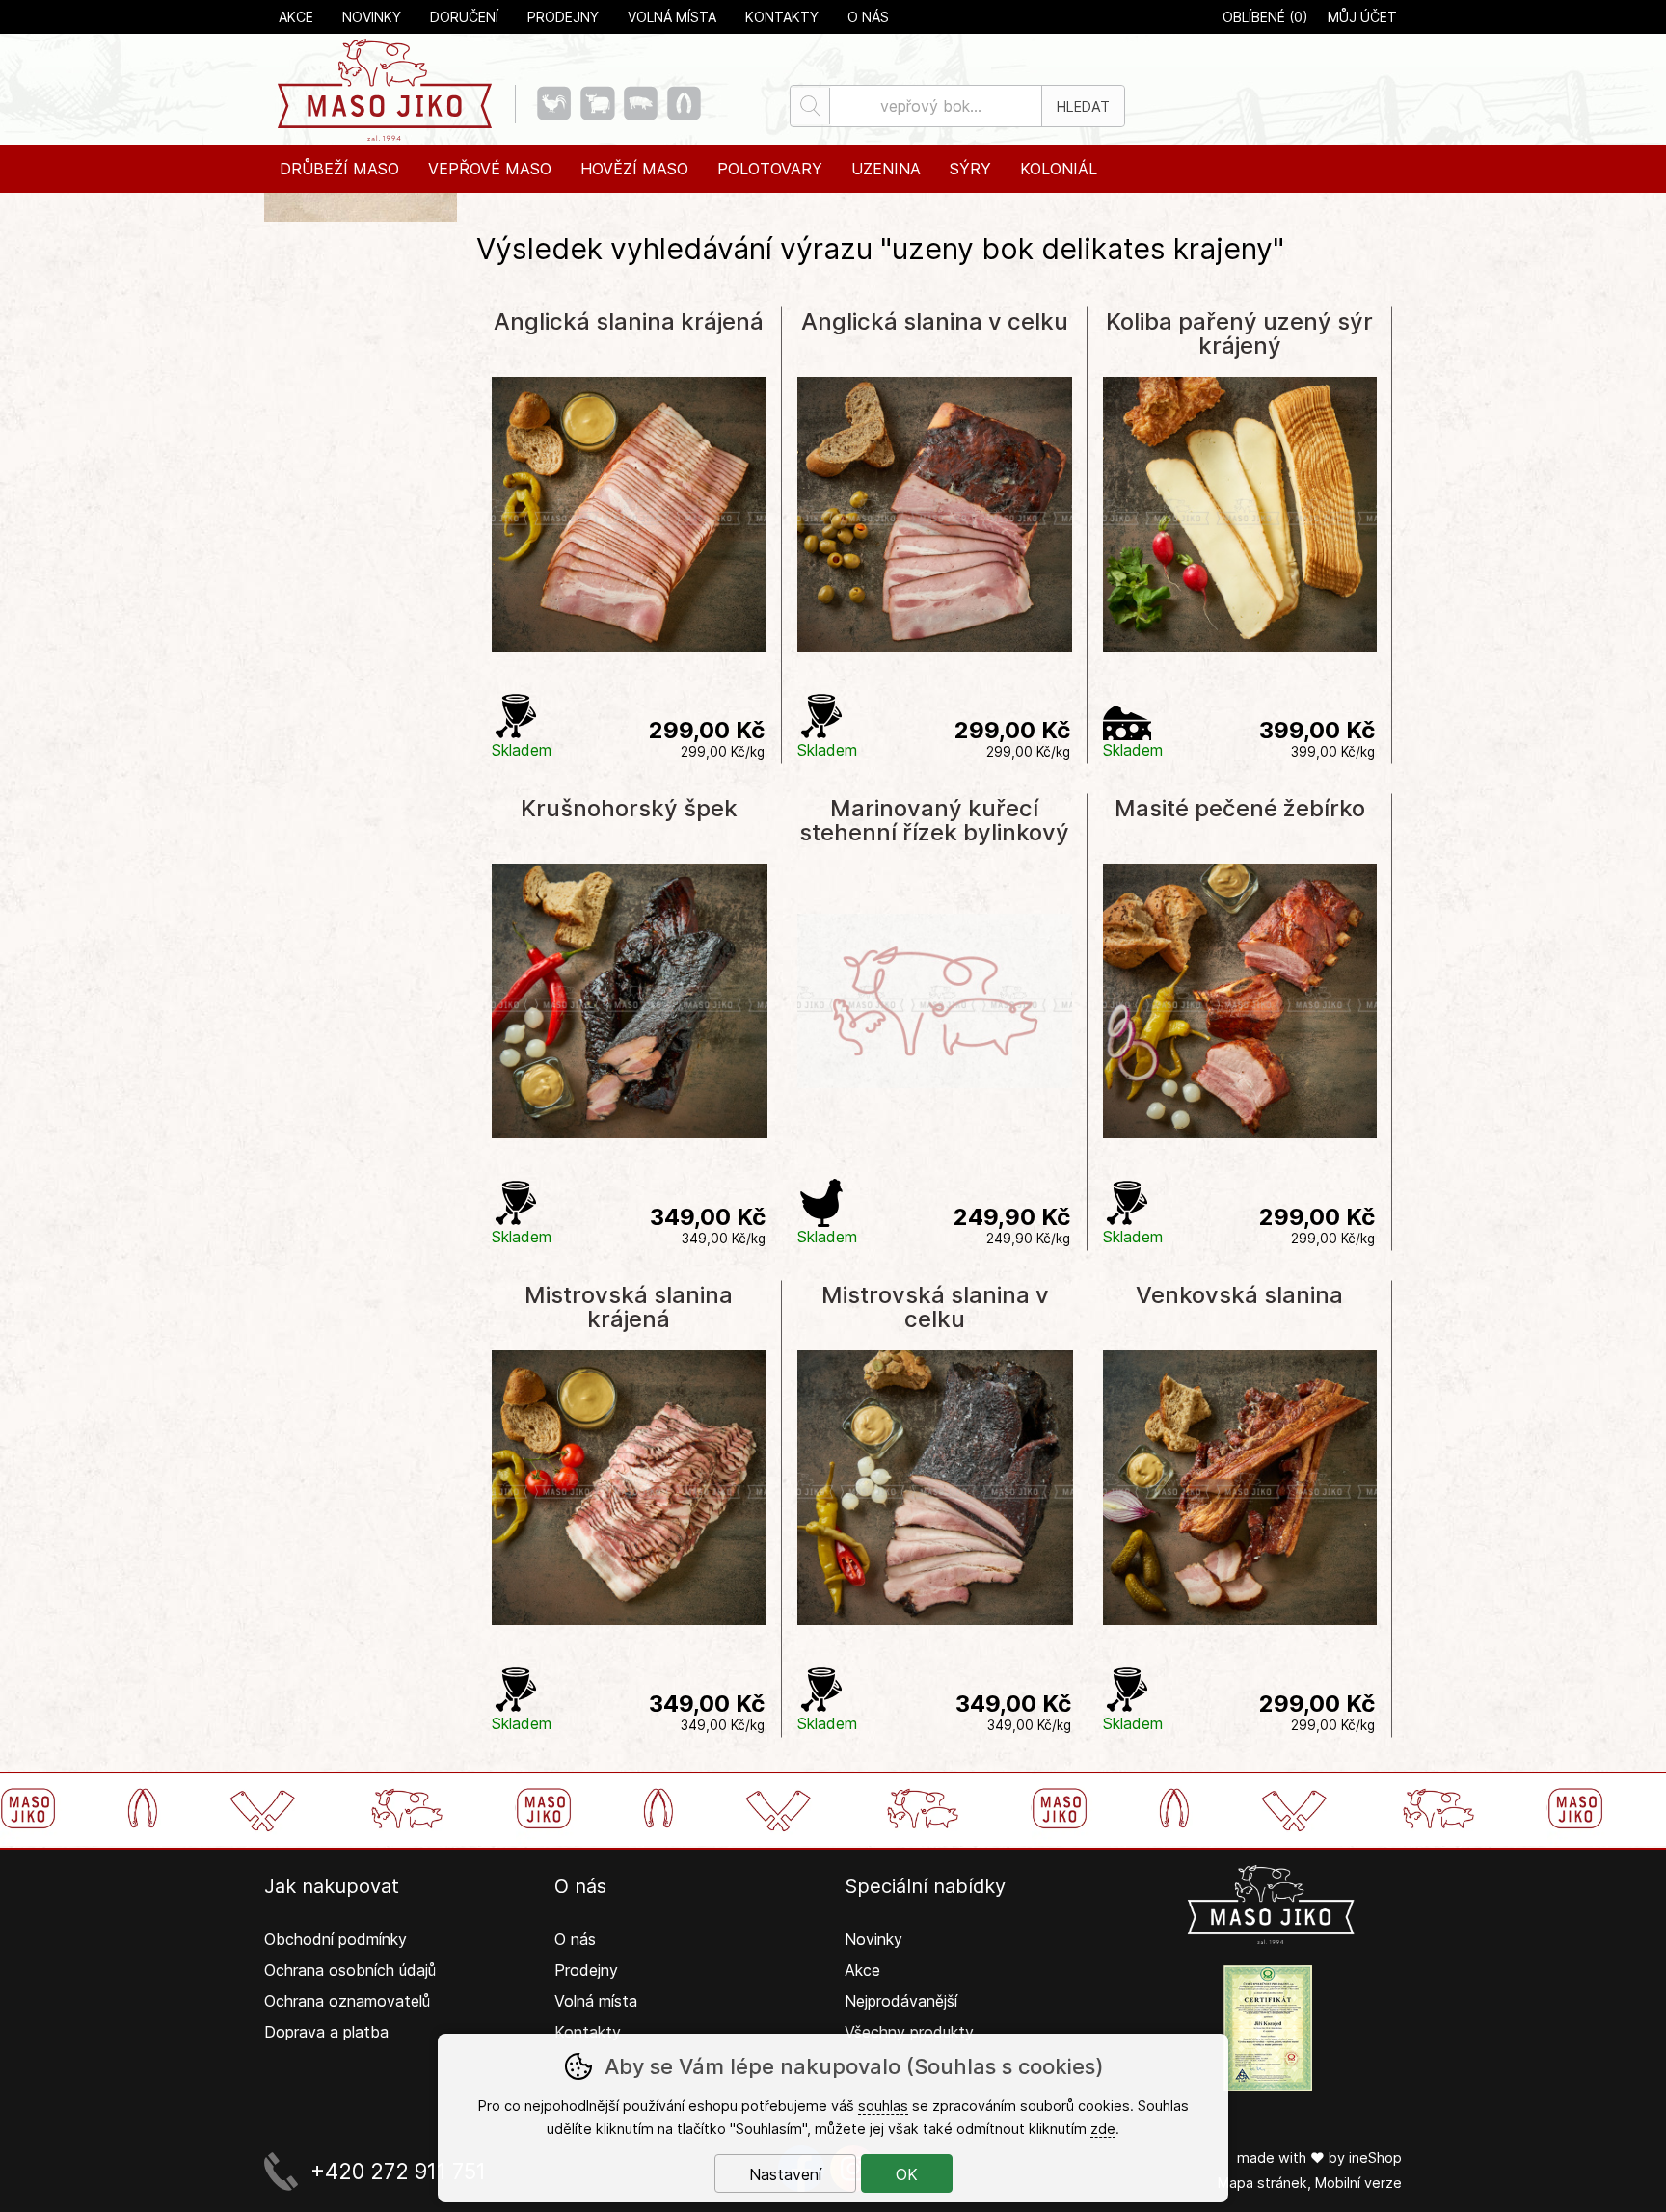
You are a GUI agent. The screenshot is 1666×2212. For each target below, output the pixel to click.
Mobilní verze (1358, 2183)
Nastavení (785, 2174)
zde (1103, 2129)
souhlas (883, 2105)
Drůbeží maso (339, 169)
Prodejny (563, 17)
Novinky (372, 17)
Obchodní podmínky (336, 1939)
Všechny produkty (909, 2032)
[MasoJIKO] (385, 89)
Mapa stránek (1263, 2183)
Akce (296, 17)
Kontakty (782, 17)
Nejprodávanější (903, 2001)
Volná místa (672, 17)
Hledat (1083, 107)
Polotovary (770, 169)
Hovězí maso (634, 169)
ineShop (1375, 2158)
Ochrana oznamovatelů (347, 2001)
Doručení (464, 17)
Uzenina (886, 169)
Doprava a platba (326, 2032)
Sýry (970, 169)
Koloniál (1059, 169)
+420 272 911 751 (398, 2171)
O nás (868, 17)
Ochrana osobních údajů (350, 1970)
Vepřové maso (490, 169)
